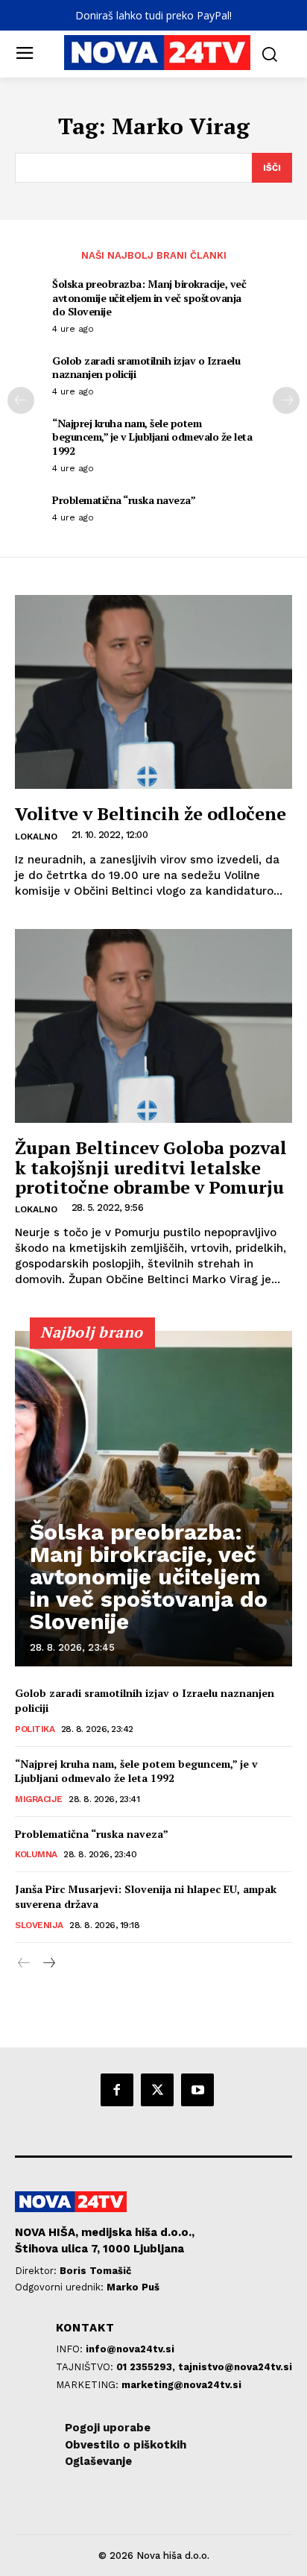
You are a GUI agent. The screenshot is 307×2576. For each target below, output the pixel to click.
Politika (35, 1729)
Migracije (39, 1799)
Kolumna (36, 1854)
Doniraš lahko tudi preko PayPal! (153, 15)
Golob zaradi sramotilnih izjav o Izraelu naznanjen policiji (146, 367)
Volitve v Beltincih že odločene (151, 813)
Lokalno (36, 837)
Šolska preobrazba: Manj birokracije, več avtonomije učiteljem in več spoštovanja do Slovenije (149, 297)
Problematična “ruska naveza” (124, 500)
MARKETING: (89, 2385)
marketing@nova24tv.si (181, 2385)
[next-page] (286, 400)
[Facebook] (117, 2090)
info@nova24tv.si (130, 2349)
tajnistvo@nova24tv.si (235, 2367)
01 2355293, (147, 2367)
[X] (157, 2090)
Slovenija (39, 1925)
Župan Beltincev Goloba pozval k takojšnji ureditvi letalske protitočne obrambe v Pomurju (151, 1167)
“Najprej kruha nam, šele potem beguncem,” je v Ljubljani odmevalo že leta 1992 (152, 437)
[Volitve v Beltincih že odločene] (153, 692)
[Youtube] (197, 2090)
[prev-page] (21, 400)
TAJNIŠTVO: (86, 2367)
